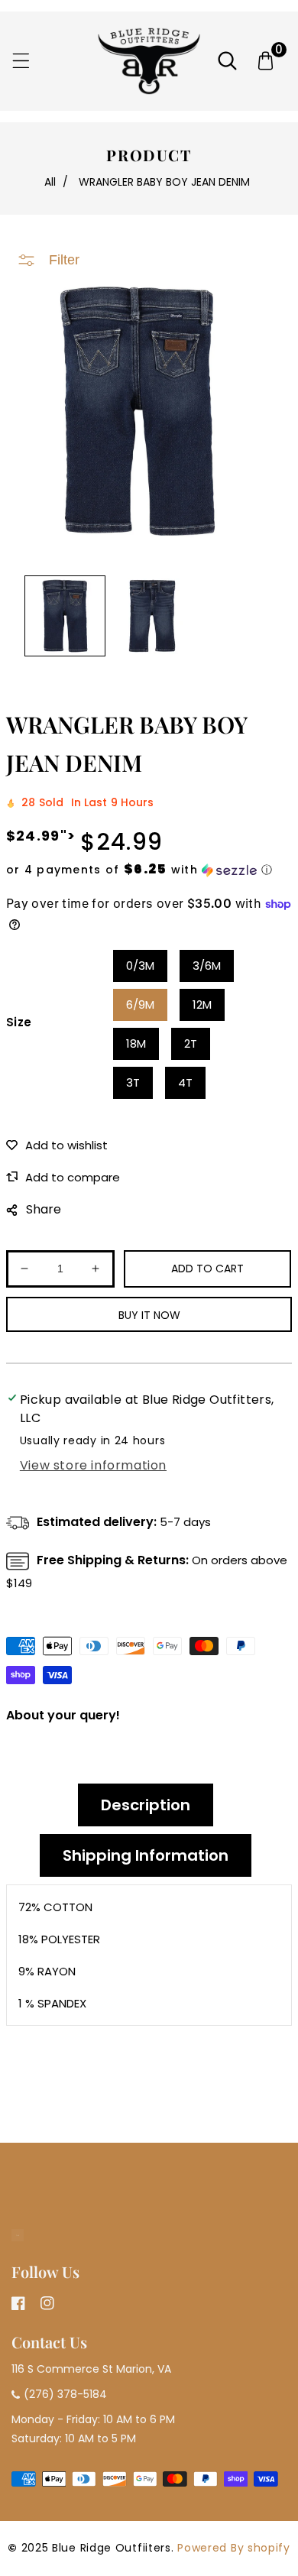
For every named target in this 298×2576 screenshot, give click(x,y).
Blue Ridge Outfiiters (112, 2548)
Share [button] (44, 1209)
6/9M (140, 1004)
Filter (64, 260)
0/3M (140, 966)
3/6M (207, 966)
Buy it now (149, 1315)
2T (191, 1043)
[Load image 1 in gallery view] (65, 616)
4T (185, 1082)
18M (136, 1043)
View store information (93, 1465)
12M (202, 1004)
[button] (21, 61)
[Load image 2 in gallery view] (152, 616)
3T (133, 1082)
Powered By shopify (234, 2548)
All (50, 182)
